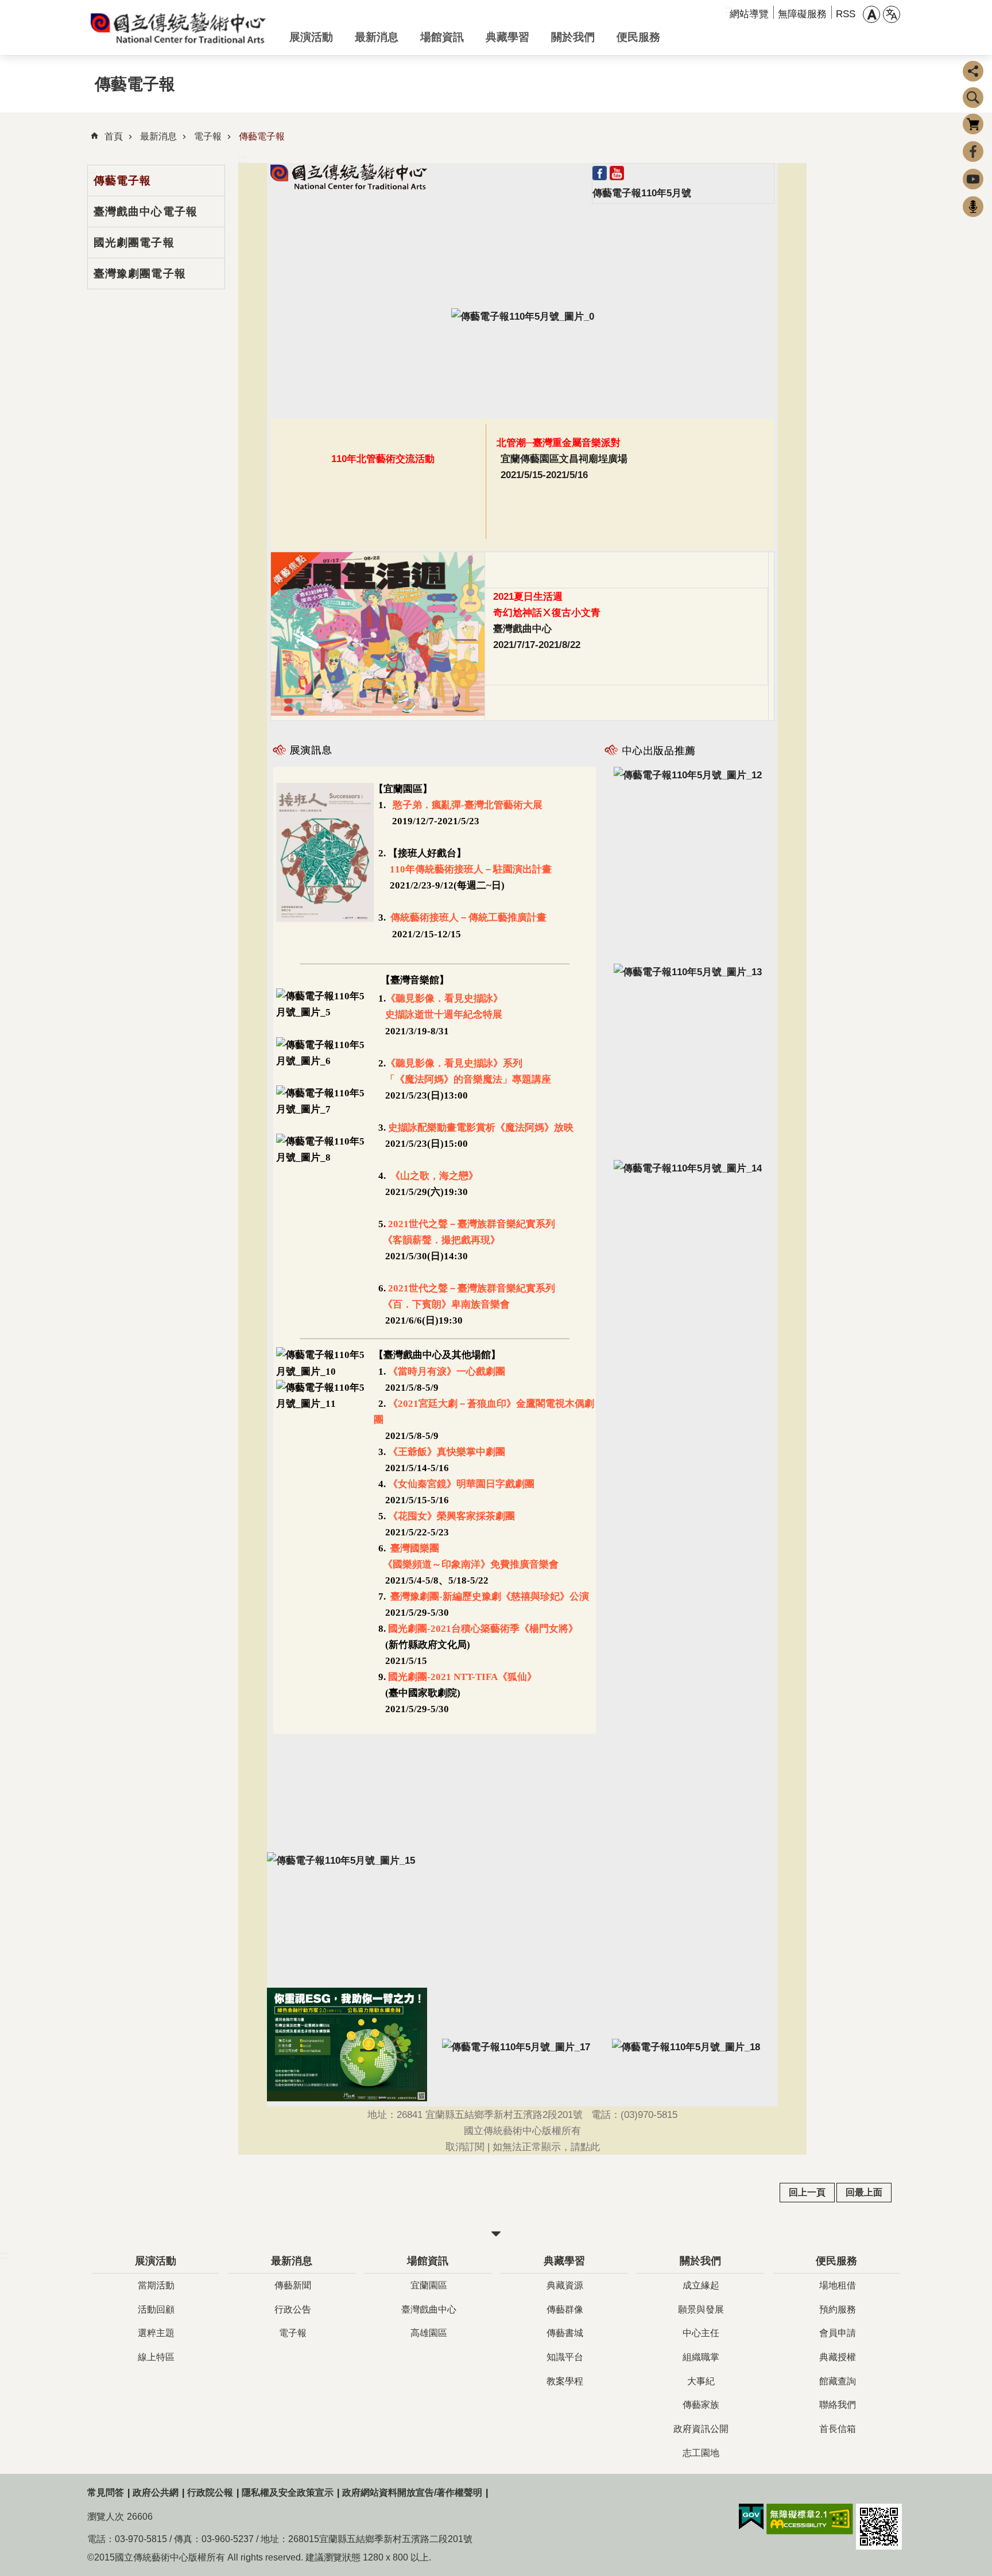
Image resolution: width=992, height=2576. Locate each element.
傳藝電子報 (262, 136)
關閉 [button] (496, 2234)
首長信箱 (838, 2429)
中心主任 (701, 2333)
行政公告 (293, 2309)
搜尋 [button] (973, 98)
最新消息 (377, 37)
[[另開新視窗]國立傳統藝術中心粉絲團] (600, 177)
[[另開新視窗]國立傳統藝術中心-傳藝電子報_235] (325, 1061)
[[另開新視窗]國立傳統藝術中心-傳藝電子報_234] (325, 1012)
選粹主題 (156, 2333)
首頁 (114, 136)
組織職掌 (701, 2357)
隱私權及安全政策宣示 (288, 2492)
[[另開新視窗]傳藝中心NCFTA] (617, 177)
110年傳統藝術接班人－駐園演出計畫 (471, 869)
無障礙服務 (802, 14)
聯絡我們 (838, 2405)
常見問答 (106, 2492)
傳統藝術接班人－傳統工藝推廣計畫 (468, 917)
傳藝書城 (565, 2333)
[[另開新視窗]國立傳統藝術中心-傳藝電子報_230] (325, 918)
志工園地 (701, 2453)
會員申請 (838, 2333)
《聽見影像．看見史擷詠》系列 (454, 1063)
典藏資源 (565, 2285)
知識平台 (565, 2357)
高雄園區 (429, 2333)
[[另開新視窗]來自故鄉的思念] (688, 775)
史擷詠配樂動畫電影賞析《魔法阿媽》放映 (481, 1128)
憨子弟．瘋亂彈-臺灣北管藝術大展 (468, 805)
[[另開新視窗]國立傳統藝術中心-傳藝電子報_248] (325, 1404)
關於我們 (573, 37)
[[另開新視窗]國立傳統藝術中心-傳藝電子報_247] (325, 1372)
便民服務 (638, 37)
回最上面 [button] (864, 2192)
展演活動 (311, 37)
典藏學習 (507, 37)
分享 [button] (973, 71)
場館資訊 (442, 37)
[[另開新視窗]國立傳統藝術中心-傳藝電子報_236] (325, 1109)
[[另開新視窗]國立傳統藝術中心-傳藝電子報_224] (349, 186)
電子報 (208, 136)
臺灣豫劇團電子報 (140, 273)
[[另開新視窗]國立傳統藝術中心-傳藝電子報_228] (523, 316)
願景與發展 (701, 2309)
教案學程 (565, 2381)
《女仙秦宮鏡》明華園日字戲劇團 (460, 1484)
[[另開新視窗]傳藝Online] (688, 1168)
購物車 (973, 124)
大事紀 (701, 2381)
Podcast (973, 207)
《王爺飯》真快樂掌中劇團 (445, 1452)
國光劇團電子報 (134, 242)
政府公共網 (156, 2492)
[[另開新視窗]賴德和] (688, 972)
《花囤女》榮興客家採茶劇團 (450, 1516)
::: (243, 159)
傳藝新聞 (293, 2285)
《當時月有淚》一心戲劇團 (448, 1372)
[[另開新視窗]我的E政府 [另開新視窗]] (751, 2517)
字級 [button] (871, 14)
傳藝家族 (701, 2405)
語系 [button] (892, 14)
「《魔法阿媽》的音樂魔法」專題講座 (462, 1079)
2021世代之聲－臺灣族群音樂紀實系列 (472, 1224)
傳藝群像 (565, 2309)
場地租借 (838, 2285)
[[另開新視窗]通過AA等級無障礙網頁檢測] (810, 2519)
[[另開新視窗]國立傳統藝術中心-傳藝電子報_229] (378, 712)
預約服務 (838, 2309)
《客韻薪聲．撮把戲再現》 (437, 1240)
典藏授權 (838, 2357)
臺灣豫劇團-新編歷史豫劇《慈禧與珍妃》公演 (489, 1597)
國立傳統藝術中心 (179, 28)
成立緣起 (701, 2285)
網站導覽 (749, 14)
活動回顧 (156, 2309)
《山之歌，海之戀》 (433, 1176)
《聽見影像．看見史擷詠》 (444, 998)
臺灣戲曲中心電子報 (146, 211)
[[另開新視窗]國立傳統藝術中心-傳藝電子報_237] (325, 1157)
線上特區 (156, 2357)
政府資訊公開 (701, 2429)
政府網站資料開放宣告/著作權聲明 (412, 2492)
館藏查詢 (838, 2381)
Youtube (973, 179)
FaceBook (973, 152)
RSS (846, 14)
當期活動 (156, 2285)
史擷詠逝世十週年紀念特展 (444, 1015)
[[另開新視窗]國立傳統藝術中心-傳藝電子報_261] (341, 1860)
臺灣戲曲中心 (429, 2309)
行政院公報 (210, 2492)
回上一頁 (807, 2192)
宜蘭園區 (429, 2285)
